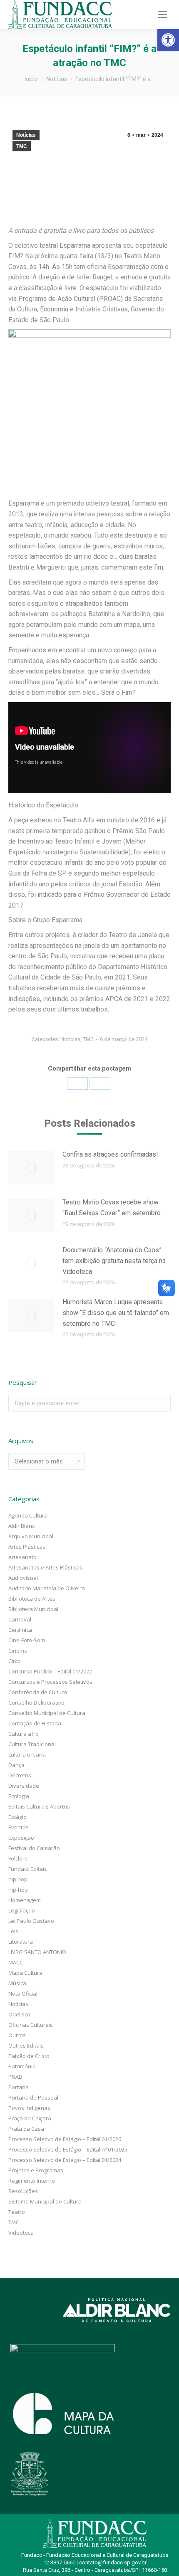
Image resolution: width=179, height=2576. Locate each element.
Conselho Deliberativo (36, 1703)
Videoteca (21, 2233)
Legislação (22, 1910)
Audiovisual (23, 1578)
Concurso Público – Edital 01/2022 (50, 1671)
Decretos (20, 1775)
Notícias (26, 135)
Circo (15, 1661)
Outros (17, 2035)
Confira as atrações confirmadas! (110, 1154)
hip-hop (18, 1890)
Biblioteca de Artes (32, 1599)
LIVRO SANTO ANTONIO (37, 1952)
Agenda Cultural (29, 1515)
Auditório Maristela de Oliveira (47, 1588)
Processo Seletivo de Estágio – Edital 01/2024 (65, 2160)
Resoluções (23, 2191)
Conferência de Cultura (38, 1692)
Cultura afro (24, 1734)
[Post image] (31, 1168)
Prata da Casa (26, 2129)
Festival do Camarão (34, 1848)
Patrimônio (22, 2066)
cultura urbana (27, 1754)
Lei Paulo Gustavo (31, 1921)
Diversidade (24, 1786)
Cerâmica (20, 1630)
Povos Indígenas (29, 2108)
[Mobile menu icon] (162, 15)
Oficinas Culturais (31, 2025)
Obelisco (19, 2014)
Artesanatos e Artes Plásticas (45, 1567)
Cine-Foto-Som (27, 1640)
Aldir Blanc (21, 1526)
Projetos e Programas (36, 2170)
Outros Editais (26, 2046)
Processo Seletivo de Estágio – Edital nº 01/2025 (68, 2149)
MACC (16, 1962)
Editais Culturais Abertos (39, 1806)
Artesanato (22, 1557)
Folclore (18, 1858)
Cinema (18, 1651)
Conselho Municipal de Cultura (47, 1713)
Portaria (19, 2087)
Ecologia (19, 1796)
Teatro (17, 2212)
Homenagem (25, 1900)
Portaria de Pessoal (33, 2097)
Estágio (17, 1817)
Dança (16, 1765)
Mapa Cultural (26, 1973)
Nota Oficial (23, 1994)
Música (17, 1983)
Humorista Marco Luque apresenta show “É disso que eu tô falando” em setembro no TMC (116, 1313)
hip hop (18, 1879)
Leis (13, 1931)
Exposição (21, 1838)
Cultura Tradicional (32, 1744)
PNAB (15, 2077)
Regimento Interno (32, 2181)
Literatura (21, 1942)
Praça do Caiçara (30, 2118)
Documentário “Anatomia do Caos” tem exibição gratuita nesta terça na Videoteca (114, 1261)
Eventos (19, 1827)
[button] (168, 40)
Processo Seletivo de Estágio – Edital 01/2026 (65, 2139)
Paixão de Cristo (29, 2056)
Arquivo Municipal (31, 1536)
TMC (22, 146)
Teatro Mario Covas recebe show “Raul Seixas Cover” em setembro (112, 1208)
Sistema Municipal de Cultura (45, 2201)
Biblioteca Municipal (33, 1609)
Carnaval (20, 1619)
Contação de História (35, 1723)
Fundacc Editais (28, 1869)
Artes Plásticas (27, 1547)
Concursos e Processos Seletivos (50, 1682)
